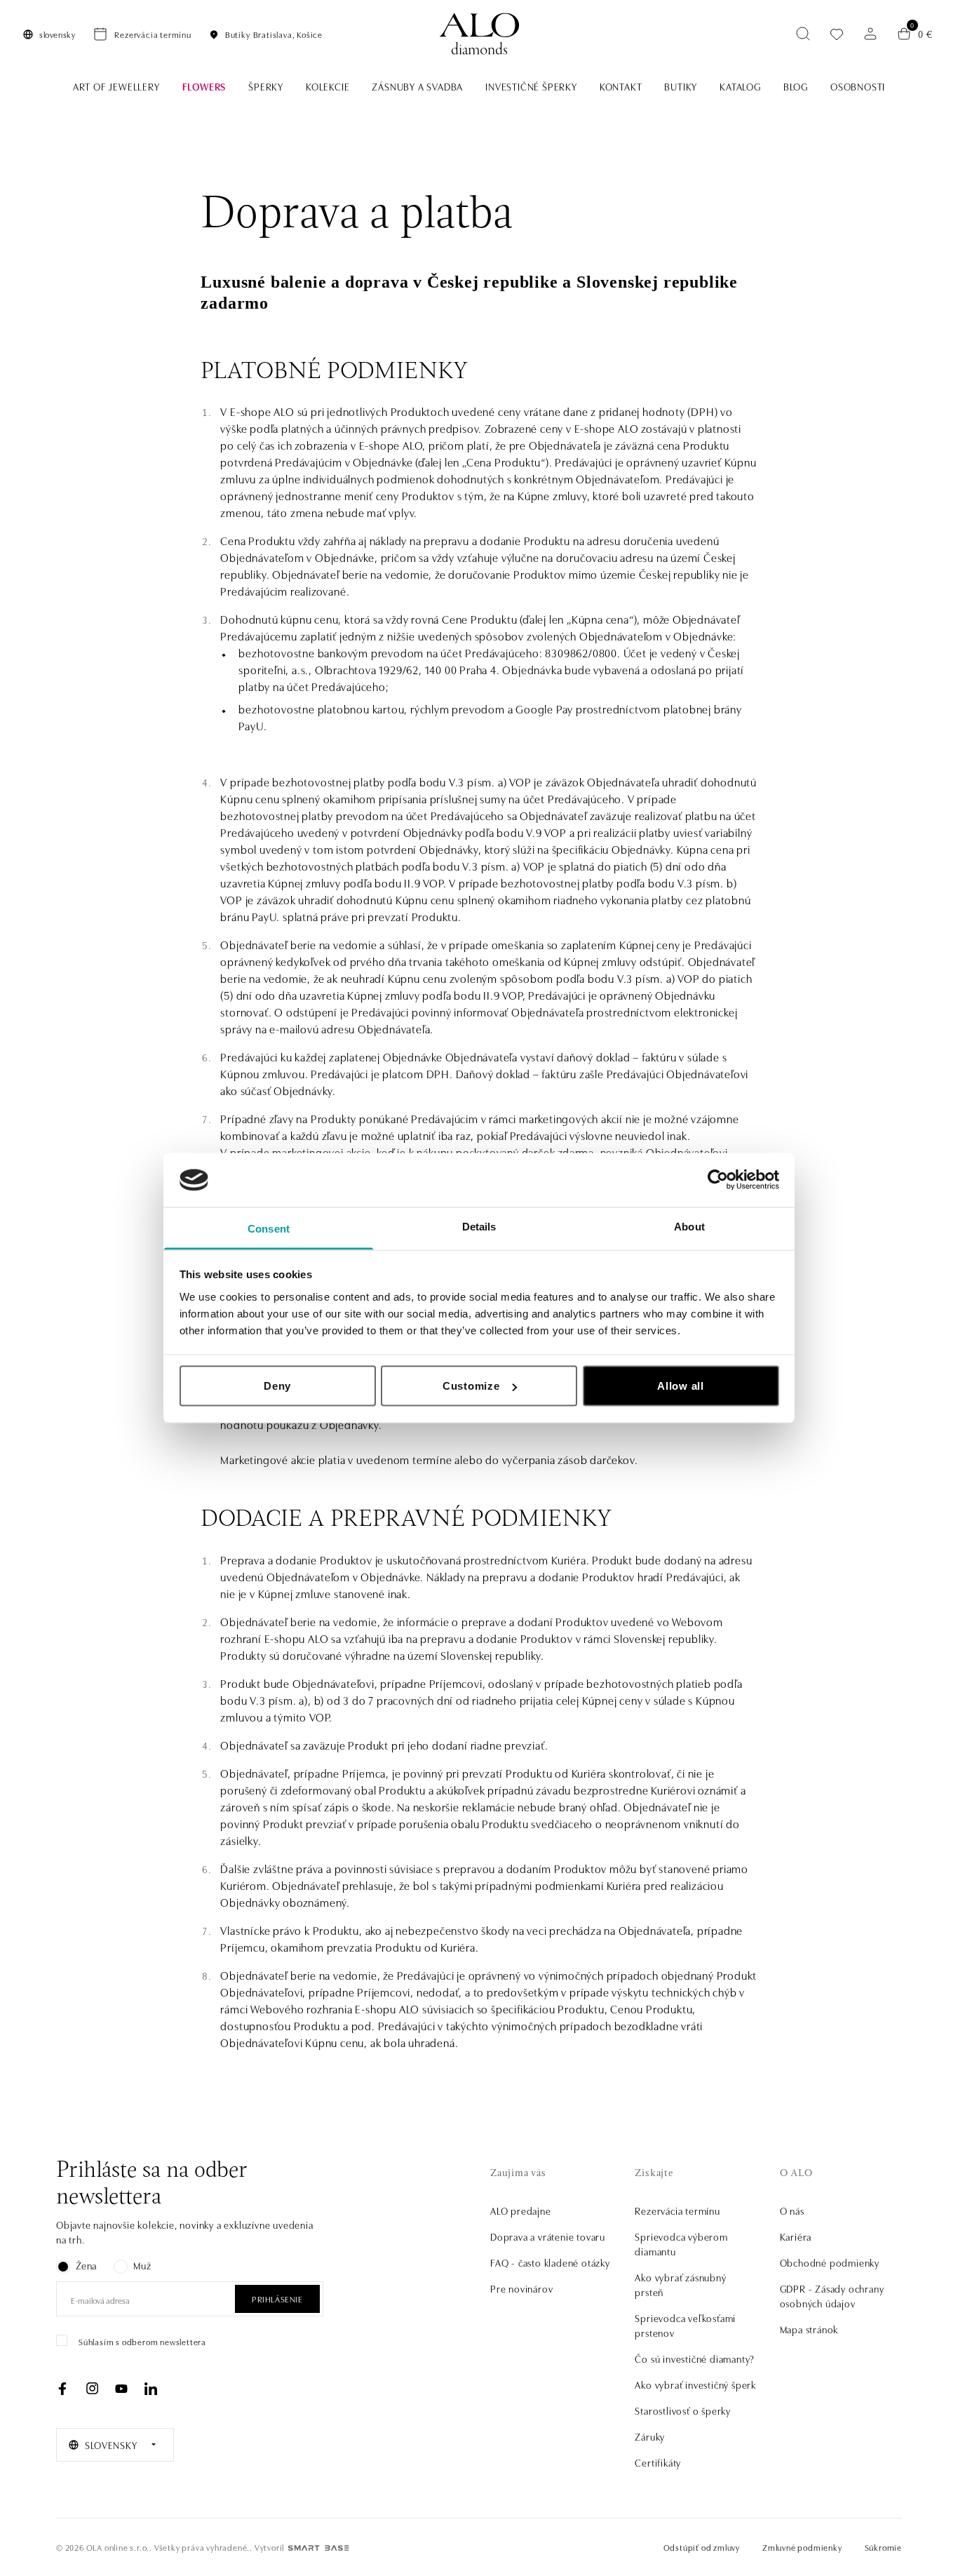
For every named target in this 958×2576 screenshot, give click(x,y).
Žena (86, 2265)
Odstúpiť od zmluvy (702, 2547)
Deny (277, 1386)
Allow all (681, 1386)
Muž (142, 2265)
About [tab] (689, 1226)
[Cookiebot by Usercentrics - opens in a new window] (718, 1180)
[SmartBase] (318, 2548)
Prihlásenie (277, 2299)
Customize (471, 1386)
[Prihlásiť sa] (870, 34)
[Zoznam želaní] (837, 34)
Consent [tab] (269, 1228)
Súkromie (883, 2547)
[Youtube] (121, 2389)
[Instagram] (92, 2389)
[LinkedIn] (151, 2389)
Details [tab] (479, 1226)
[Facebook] (62, 2389)
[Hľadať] (803, 34)
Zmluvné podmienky (802, 2547)
